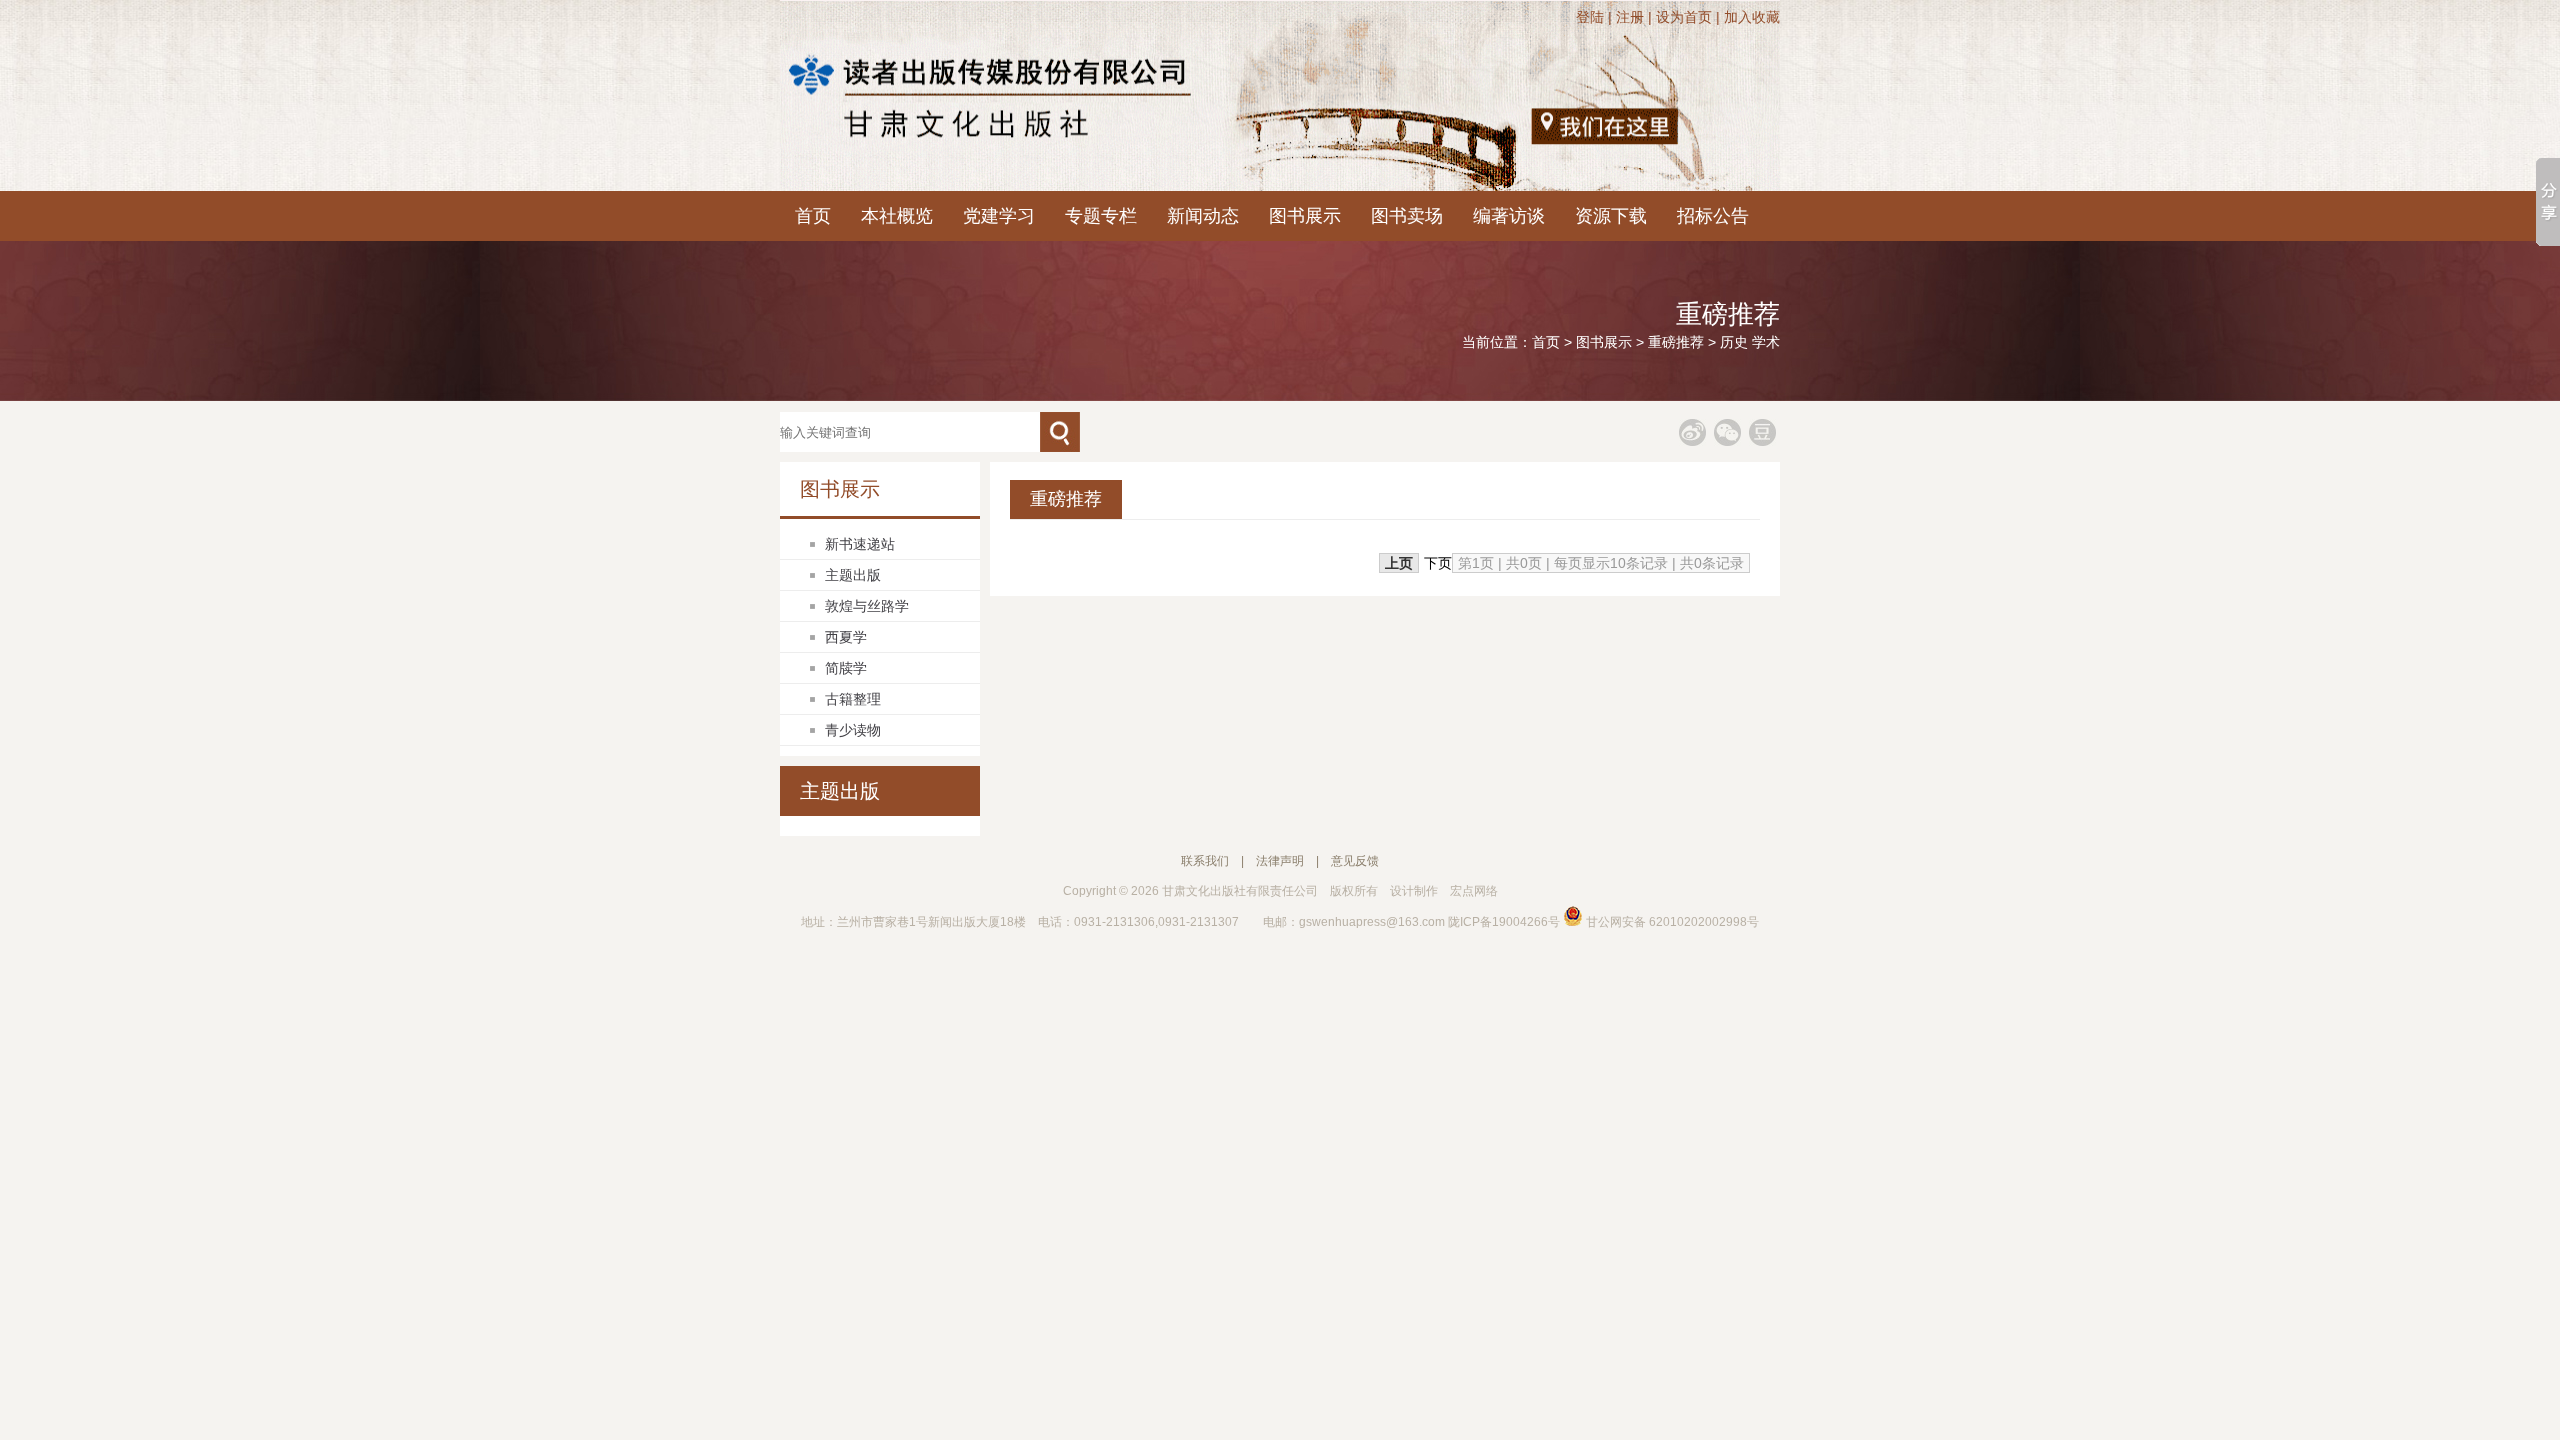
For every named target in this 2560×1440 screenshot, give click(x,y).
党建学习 (999, 216)
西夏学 (846, 637)
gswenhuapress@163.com (1372, 922)
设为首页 (1684, 17)
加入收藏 (1752, 17)
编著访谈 (1509, 216)
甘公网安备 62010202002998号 (1671, 922)
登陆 (1590, 17)
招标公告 (1713, 216)
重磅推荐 (1676, 342)
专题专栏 (1101, 216)
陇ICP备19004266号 (1504, 922)
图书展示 (1305, 216)
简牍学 (846, 668)
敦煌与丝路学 (867, 606)
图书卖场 (1407, 216)
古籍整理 (853, 699)
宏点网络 (1474, 891)
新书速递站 (860, 544)
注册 (1630, 17)
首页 (813, 216)
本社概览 (897, 216)
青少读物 (853, 730)
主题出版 (853, 575)
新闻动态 (1203, 216)
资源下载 (1611, 216)
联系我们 (1205, 861)
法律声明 (1280, 861)
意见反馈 (1355, 861)
